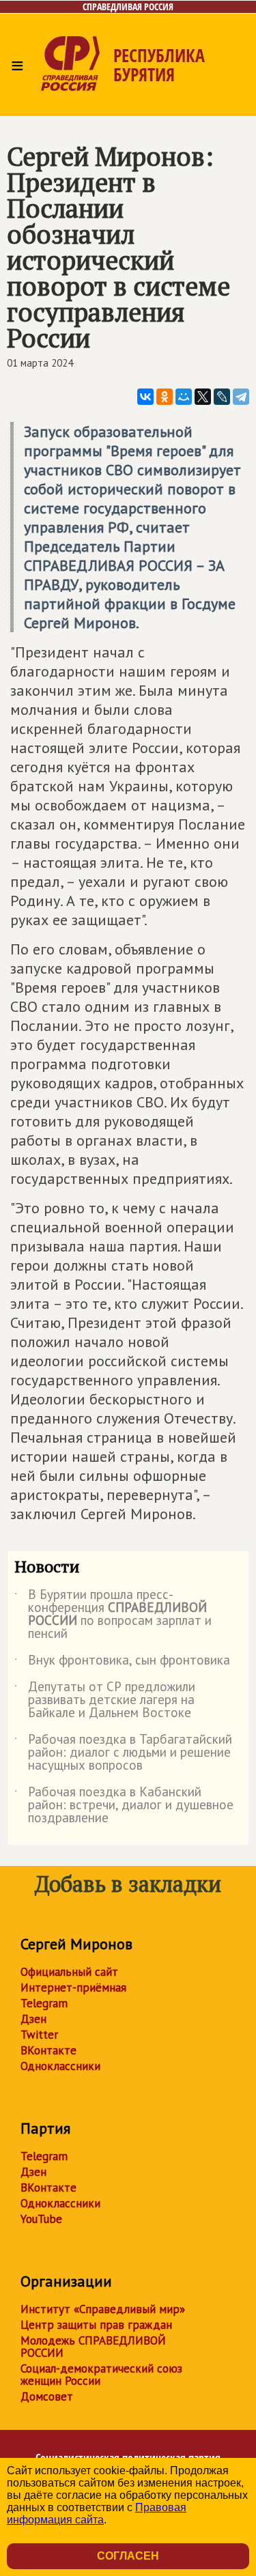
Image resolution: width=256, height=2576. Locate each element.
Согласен (128, 2556)
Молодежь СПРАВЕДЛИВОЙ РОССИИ (93, 2347)
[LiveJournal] (222, 397)
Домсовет (47, 2396)
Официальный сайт (69, 1972)
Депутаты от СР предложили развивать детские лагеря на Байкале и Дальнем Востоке (105, 1700)
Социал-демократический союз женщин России (101, 2375)
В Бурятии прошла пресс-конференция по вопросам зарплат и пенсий (113, 1615)
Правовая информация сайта (97, 2514)
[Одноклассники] (165, 397)
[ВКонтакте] (145, 397)
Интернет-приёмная (73, 1987)
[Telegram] (241, 397)
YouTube (41, 2219)
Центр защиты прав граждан (96, 2325)
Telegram (44, 2003)
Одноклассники (60, 2066)
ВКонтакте (48, 2050)
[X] (203, 397)
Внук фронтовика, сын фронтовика (122, 1662)
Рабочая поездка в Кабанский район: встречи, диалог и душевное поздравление (124, 1806)
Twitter (39, 2035)
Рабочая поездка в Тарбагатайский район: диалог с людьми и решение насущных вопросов (123, 1753)
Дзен (33, 2019)
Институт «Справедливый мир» (103, 2309)
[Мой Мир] (184, 397)
